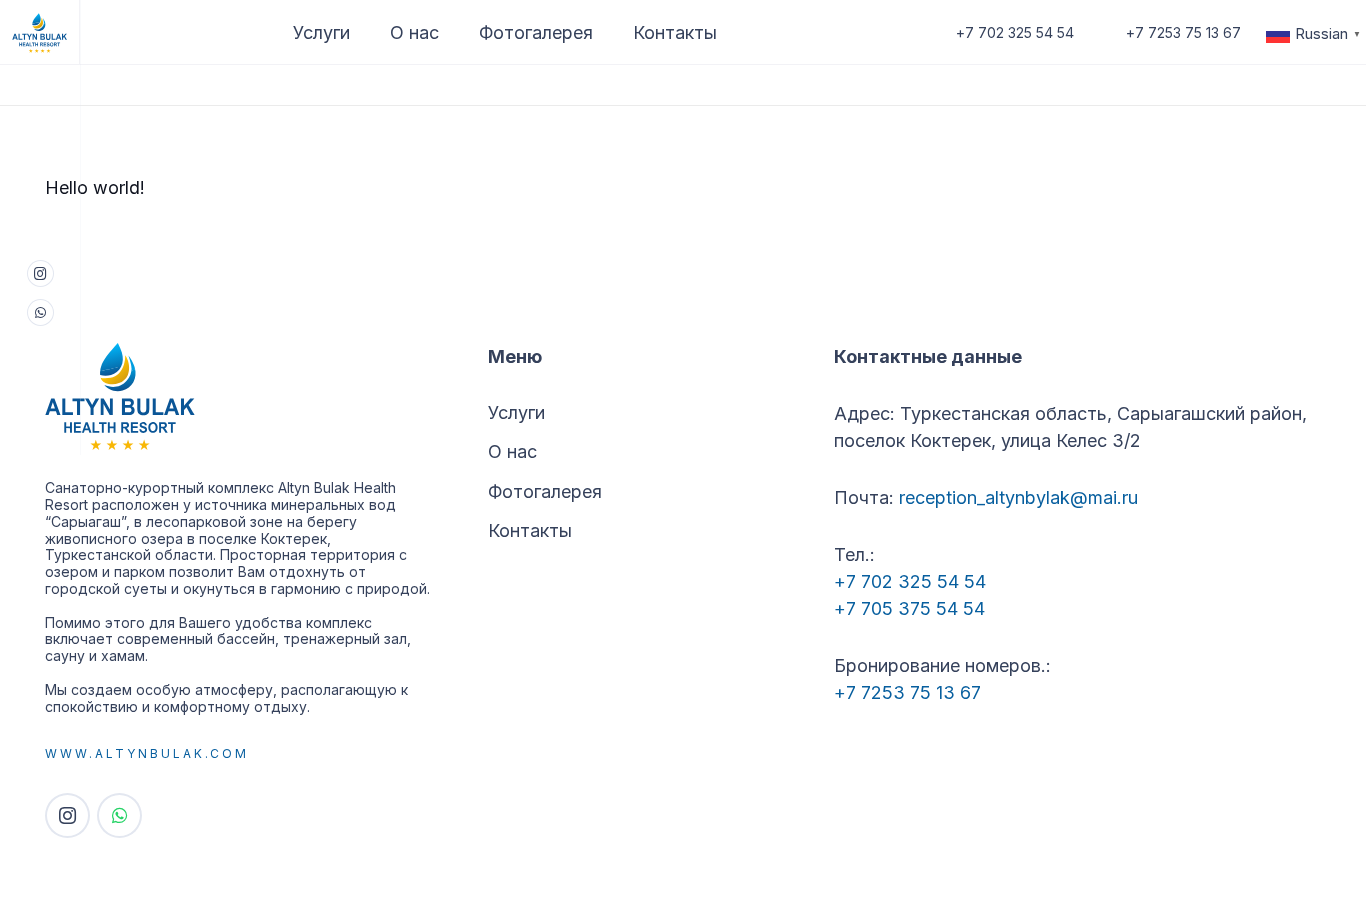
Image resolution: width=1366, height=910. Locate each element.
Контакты (530, 530)
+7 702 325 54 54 (910, 581)
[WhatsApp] (40, 312)
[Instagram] (40, 273)
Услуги (516, 412)
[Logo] (40, 32)
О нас (512, 451)
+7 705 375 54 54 (909, 608)
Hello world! (95, 187)
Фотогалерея (545, 491)
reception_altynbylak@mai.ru (1018, 497)
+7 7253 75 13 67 (907, 692)
